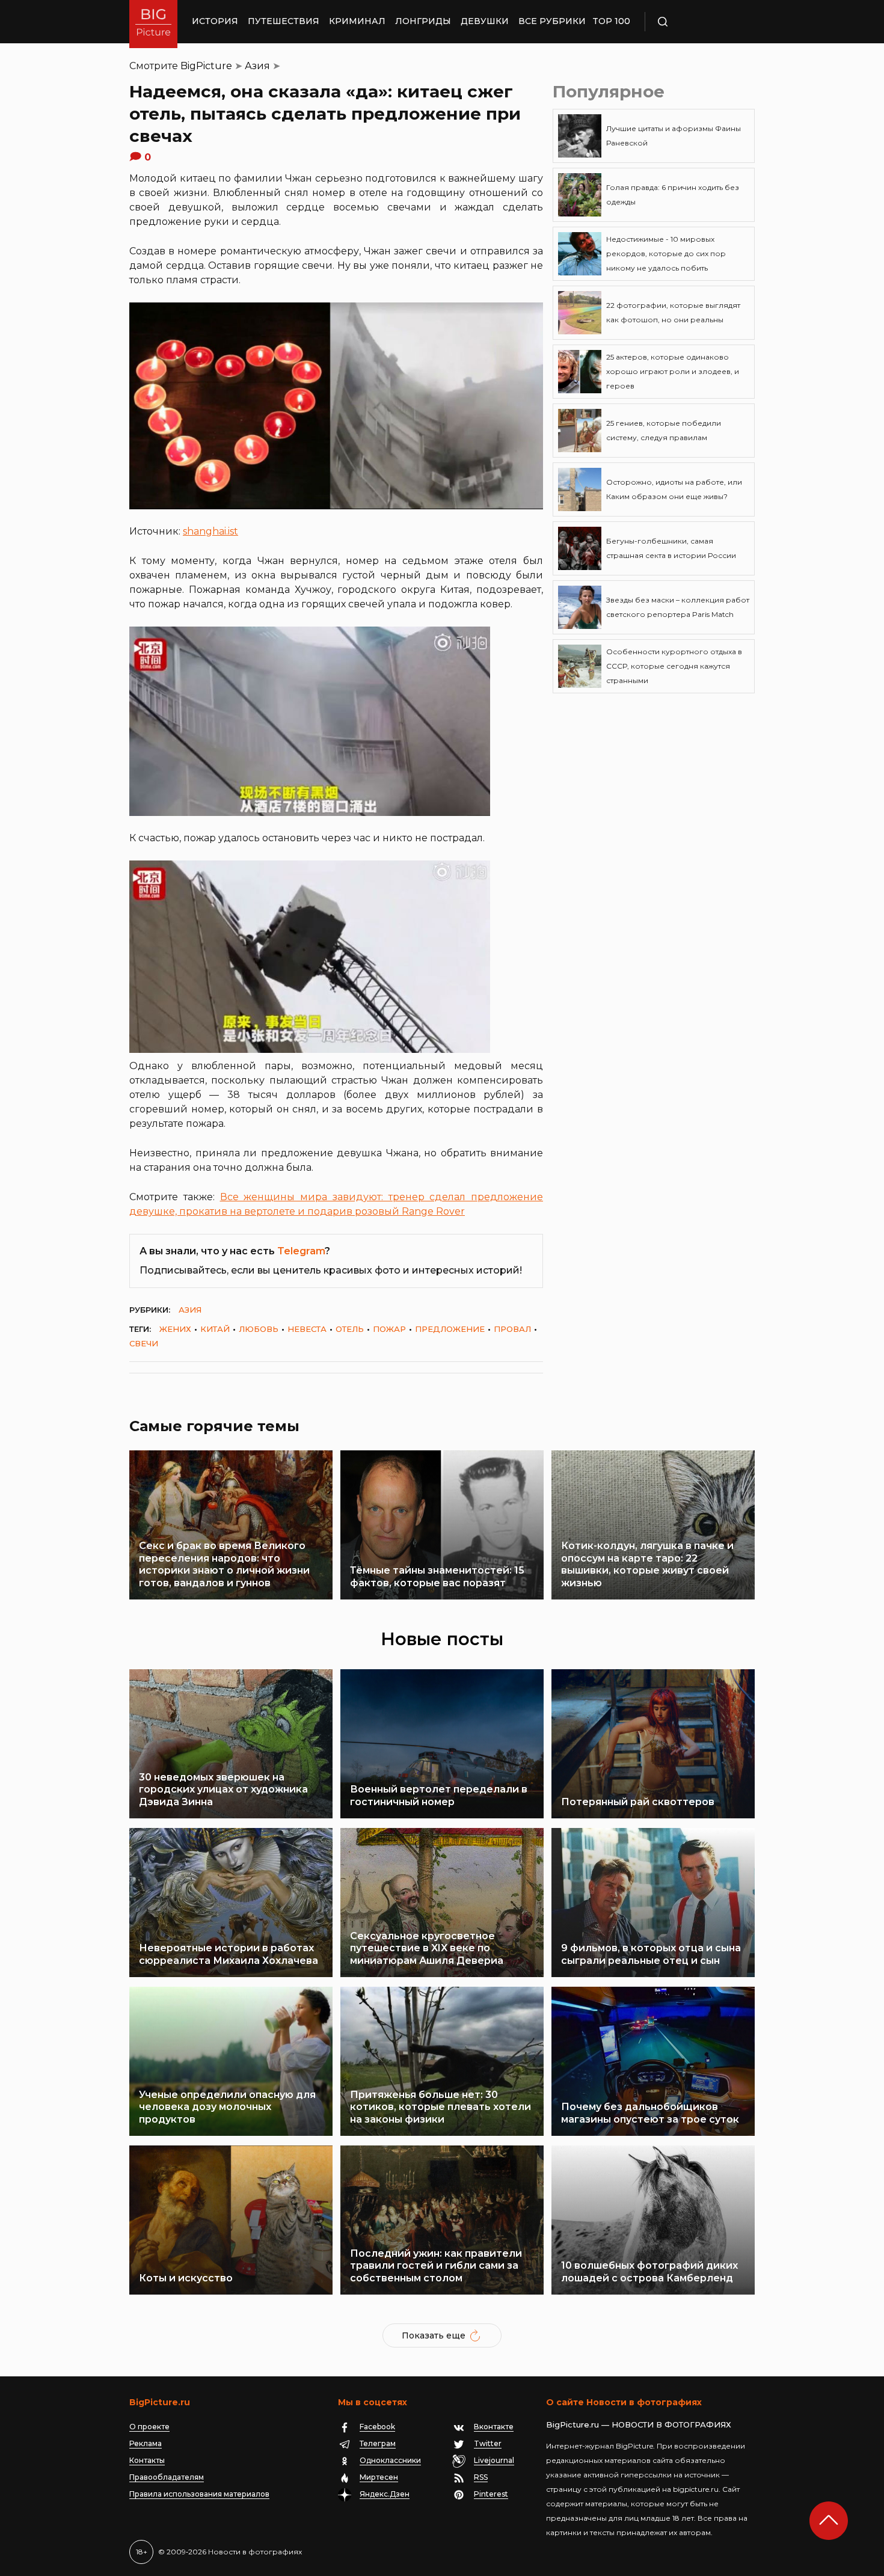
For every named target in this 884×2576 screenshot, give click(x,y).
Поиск (698, 22)
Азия (257, 66)
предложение (450, 1329)
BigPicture (206, 66)
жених (175, 1329)
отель (350, 1329)
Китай (215, 1329)
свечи (144, 1343)
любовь (259, 1329)
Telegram (301, 1251)
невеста (307, 1329)
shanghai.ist (210, 531)
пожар (389, 1329)
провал (512, 1329)
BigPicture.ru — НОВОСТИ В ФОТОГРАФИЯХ (639, 2424)
